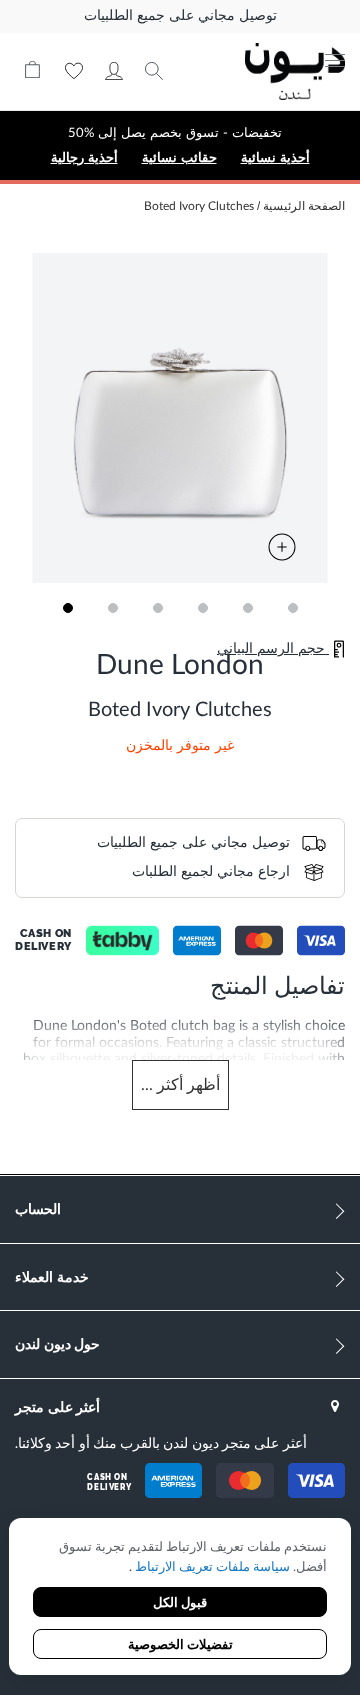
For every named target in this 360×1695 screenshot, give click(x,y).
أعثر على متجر (57, 1406)
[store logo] (295, 71)
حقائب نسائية (179, 157)
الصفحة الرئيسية (304, 206)
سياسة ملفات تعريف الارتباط (211, 1567)
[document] (180, 1598)
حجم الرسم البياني (273, 649)
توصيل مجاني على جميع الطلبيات (180, 16)
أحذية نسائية (275, 157)
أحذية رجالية (84, 157)
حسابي (114, 71)
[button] (67, 608)
